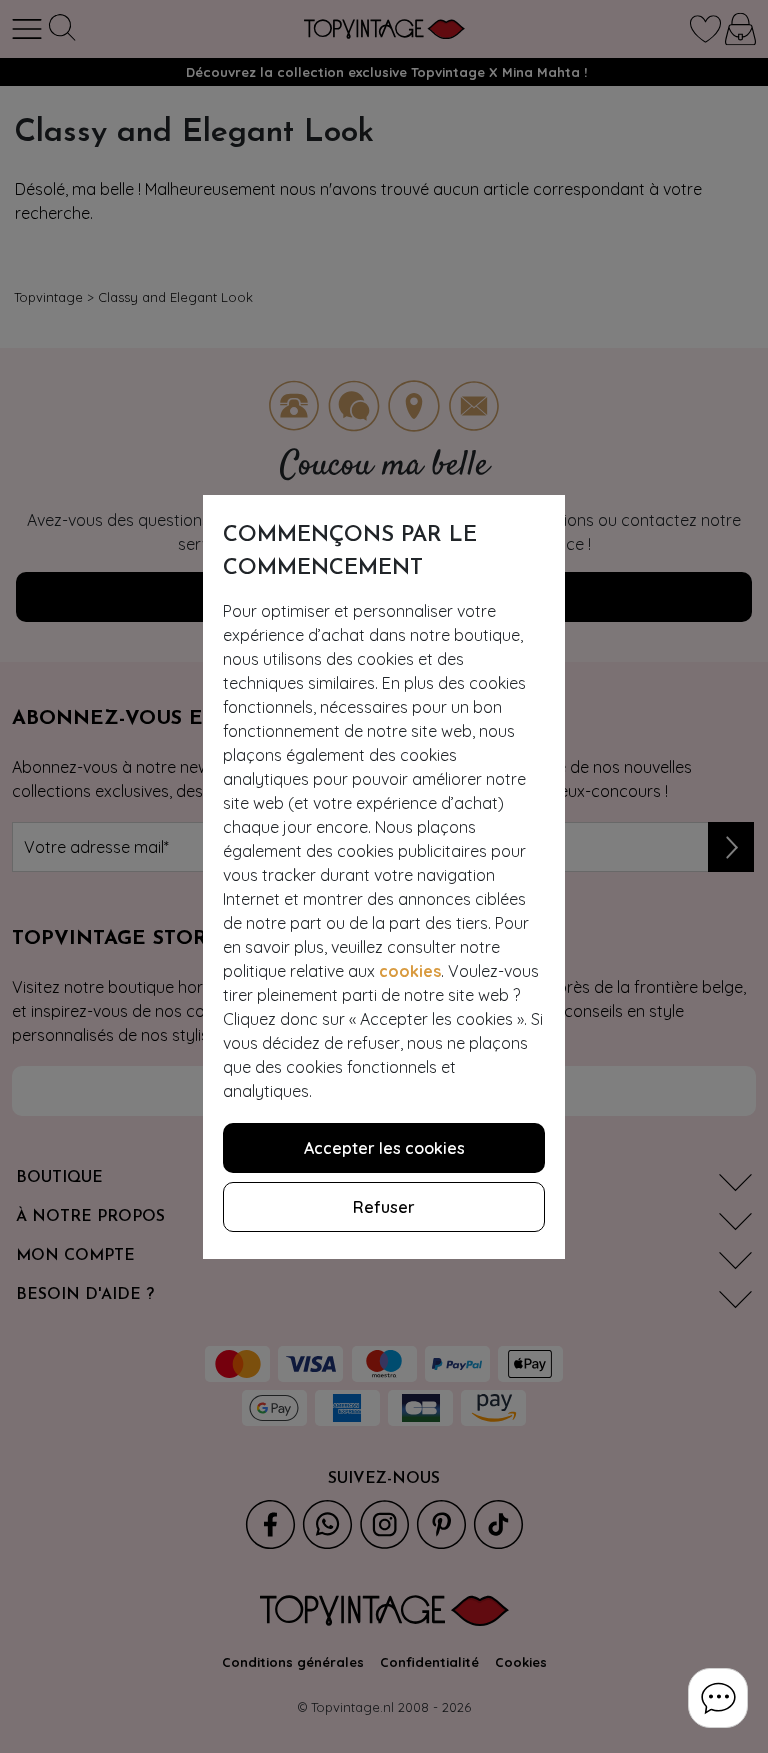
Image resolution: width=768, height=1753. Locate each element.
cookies (410, 971)
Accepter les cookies (384, 1148)
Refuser (384, 1207)
